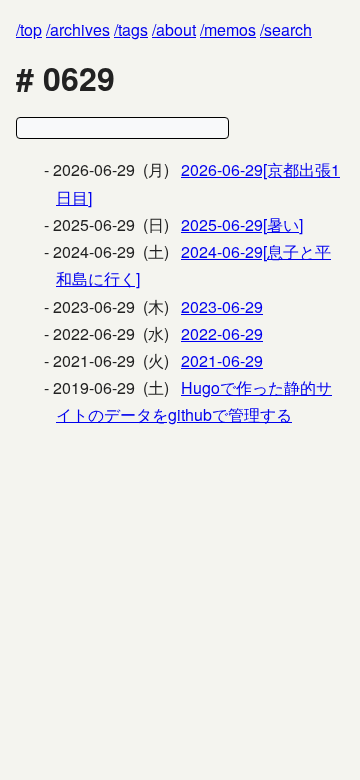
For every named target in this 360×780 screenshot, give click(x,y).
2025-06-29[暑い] (242, 224)
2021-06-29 (222, 360)
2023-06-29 (222, 306)
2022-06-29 (222, 333)
